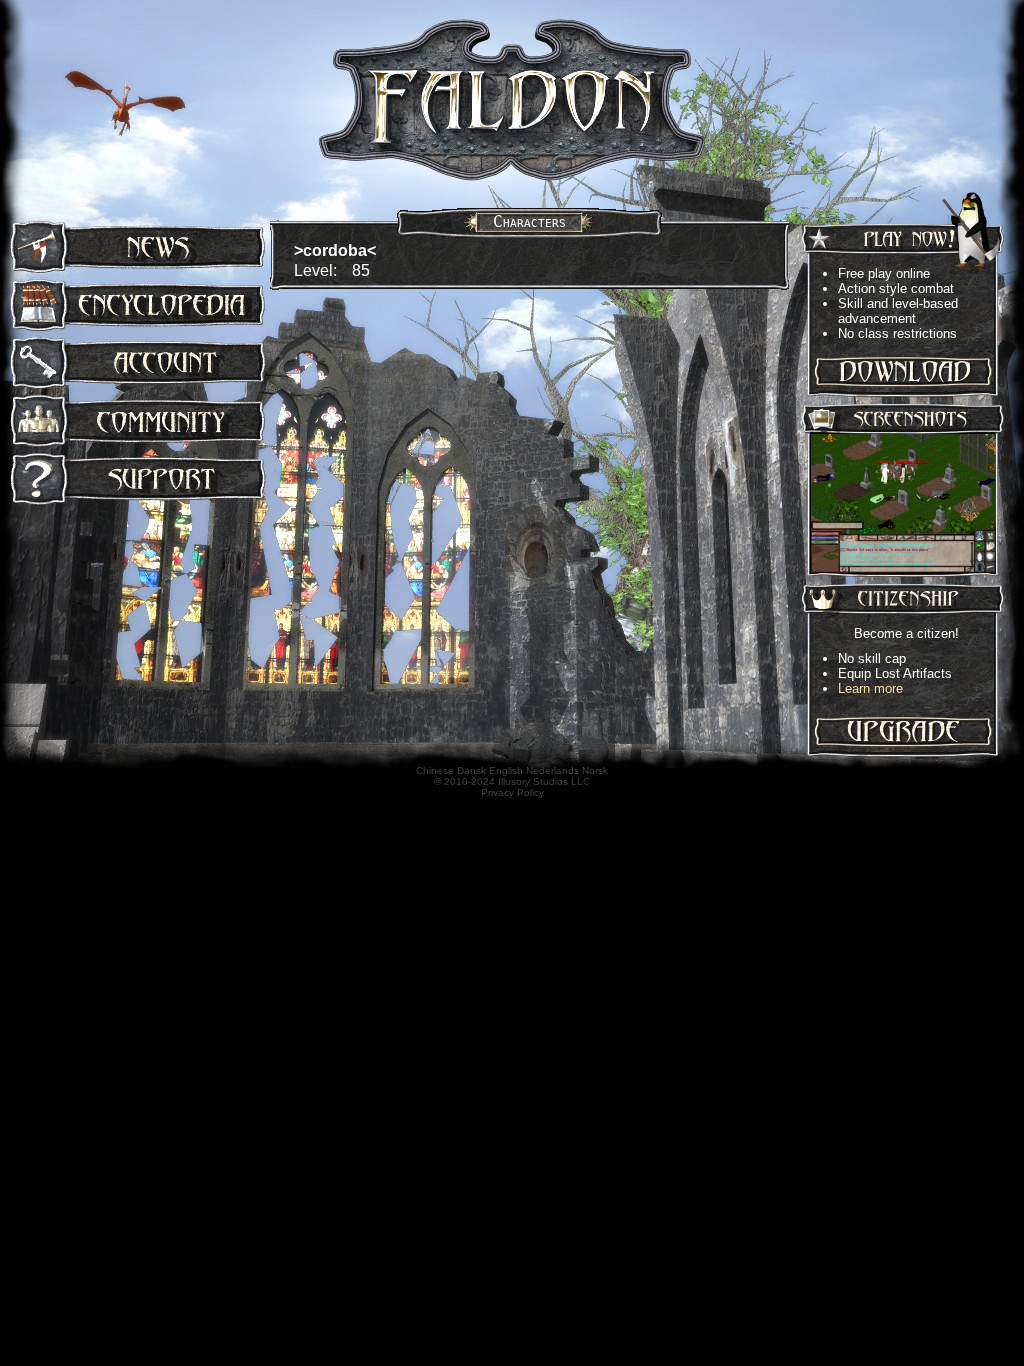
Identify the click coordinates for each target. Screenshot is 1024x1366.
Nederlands (552, 770)
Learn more (870, 688)
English (506, 770)
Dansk (471, 770)
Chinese (435, 770)
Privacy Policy (512, 792)
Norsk (595, 770)
